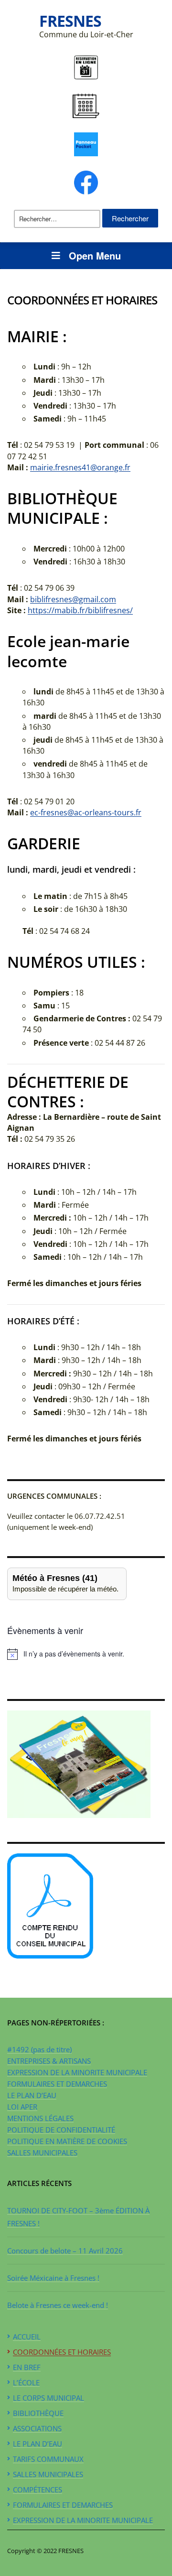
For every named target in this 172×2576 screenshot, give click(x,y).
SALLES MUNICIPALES (42, 2153)
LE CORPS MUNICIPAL (48, 2398)
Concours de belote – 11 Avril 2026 (65, 2251)
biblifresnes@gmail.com (73, 599)
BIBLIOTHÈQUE (38, 2413)
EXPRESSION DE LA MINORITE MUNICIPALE (77, 2072)
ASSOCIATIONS (37, 2428)
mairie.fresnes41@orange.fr (80, 467)
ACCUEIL (27, 2337)
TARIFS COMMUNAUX (48, 2459)
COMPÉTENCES (38, 2489)
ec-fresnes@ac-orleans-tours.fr (86, 812)
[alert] (86, 1654)
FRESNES (70, 21)
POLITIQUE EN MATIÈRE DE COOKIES (67, 2141)
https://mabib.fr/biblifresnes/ (80, 610)
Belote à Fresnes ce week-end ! (58, 2305)
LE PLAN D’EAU (32, 2095)
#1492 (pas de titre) (39, 2049)
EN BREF (27, 2367)
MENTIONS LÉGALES (40, 2118)
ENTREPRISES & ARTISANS (49, 2061)
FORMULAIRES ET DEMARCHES (57, 2084)
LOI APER (22, 2107)
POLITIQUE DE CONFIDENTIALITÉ (61, 2130)
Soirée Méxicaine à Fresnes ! (53, 2278)
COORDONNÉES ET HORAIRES (62, 2352)
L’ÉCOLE (26, 2382)
